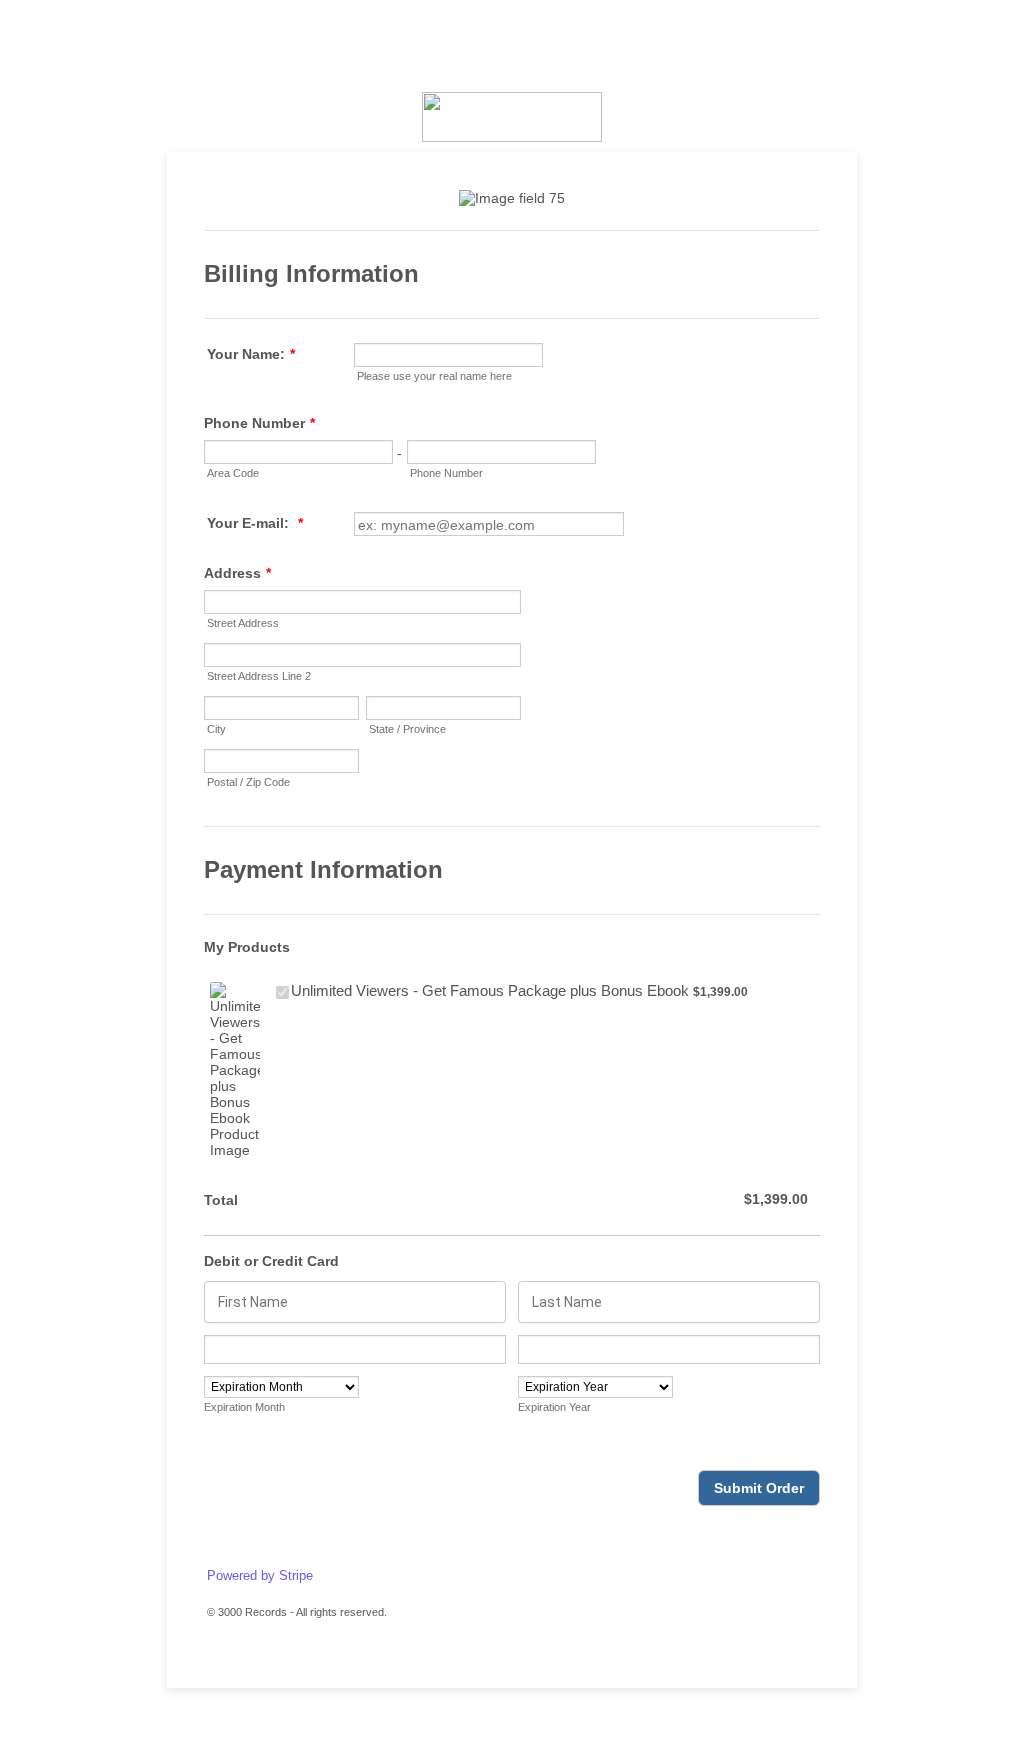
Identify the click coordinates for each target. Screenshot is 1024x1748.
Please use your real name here (434, 376)
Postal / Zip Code (248, 782)
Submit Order (759, 1488)
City (216, 729)
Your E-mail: (255, 523)
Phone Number (259, 423)
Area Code (233, 473)
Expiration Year (554, 1407)
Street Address (243, 623)
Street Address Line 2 (259, 676)
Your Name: (251, 354)
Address (237, 573)
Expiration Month (244, 1407)
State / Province (407, 729)
